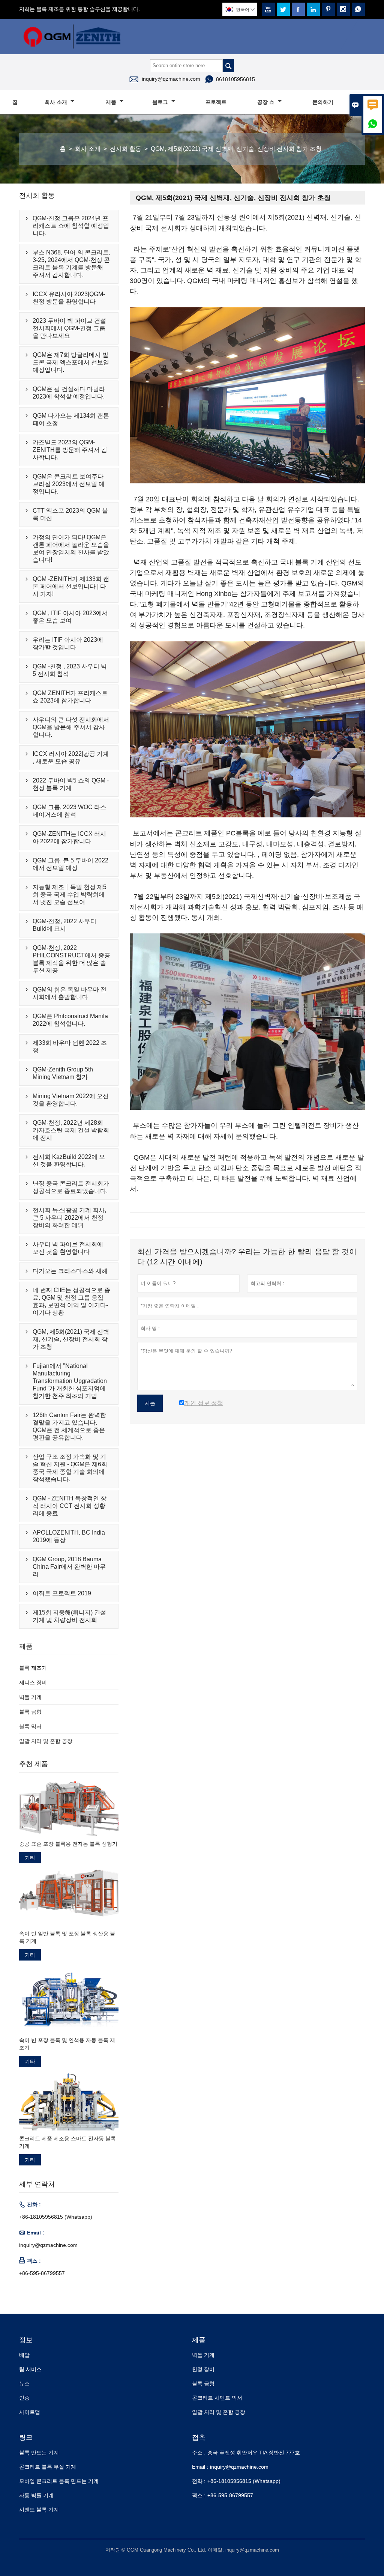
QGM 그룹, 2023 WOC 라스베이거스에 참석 (69, 811)
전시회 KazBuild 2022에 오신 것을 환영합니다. (69, 1161)
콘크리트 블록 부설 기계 (48, 2467)
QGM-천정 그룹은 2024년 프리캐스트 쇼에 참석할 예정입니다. (71, 226)
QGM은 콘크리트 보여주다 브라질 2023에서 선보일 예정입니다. (69, 484)
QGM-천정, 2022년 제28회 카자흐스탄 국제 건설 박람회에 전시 (71, 1130)
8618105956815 (235, 79)
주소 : (199, 2453)
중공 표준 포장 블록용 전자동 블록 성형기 (68, 1844)
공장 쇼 (267, 102)
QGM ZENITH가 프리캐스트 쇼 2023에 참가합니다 (70, 697)
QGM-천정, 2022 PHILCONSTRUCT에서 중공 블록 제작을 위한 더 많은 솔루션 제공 (71, 959)
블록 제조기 (33, 1668)
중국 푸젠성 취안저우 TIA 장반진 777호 (254, 2453)
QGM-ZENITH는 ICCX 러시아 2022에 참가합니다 (69, 837)
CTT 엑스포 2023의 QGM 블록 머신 (70, 514)
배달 (24, 2355)
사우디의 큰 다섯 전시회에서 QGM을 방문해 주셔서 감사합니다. (71, 727)
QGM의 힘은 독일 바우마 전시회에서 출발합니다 (70, 993)
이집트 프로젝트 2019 (62, 1593)
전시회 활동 (126, 149)
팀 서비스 (30, 2369)
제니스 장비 (33, 1682)
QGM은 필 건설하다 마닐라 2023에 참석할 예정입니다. (69, 393)
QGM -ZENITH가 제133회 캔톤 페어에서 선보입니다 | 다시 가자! (71, 586)
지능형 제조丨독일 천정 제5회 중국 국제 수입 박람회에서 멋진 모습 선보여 (70, 895)
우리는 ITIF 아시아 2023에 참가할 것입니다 (68, 643)
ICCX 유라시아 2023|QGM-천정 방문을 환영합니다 (69, 298)
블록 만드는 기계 (39, 2453)
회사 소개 (57, 102)
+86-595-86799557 (42, 2273)
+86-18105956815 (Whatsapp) (56, 2217)
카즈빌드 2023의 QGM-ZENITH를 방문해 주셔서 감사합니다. (70, 450)
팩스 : (199, 2495)
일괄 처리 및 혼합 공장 (46, 1741)
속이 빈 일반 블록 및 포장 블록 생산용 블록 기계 (67, 1937)
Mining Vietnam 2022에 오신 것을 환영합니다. (71, 1100)
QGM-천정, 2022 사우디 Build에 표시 (64, 925)
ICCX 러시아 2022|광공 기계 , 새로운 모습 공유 (71, 758)
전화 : (199, 2481)
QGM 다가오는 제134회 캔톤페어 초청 (71, 419)
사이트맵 (30, 2412)
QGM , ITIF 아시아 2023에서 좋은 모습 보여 (70, 617)
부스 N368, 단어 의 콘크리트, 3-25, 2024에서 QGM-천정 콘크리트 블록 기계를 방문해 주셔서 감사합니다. (71, 264)
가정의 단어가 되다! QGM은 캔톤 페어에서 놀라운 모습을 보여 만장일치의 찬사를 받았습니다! (71, 548)
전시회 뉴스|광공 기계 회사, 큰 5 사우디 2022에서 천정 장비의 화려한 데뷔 (69, 1218)
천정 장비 (203, 2369)
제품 (112, 102)
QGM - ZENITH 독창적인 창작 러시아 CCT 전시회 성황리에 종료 (70, 1506)
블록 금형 (30, 1712)
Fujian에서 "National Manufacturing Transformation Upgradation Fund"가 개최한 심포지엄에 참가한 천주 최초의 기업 (70, 1381)
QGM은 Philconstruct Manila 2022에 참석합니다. (70, 1020)
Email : (200, 2467)
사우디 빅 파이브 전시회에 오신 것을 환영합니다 (68, 1248)
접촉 (199, 2438)
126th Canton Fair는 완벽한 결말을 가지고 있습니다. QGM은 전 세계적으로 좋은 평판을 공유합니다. (69, 1426)
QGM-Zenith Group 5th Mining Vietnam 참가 (63, 1073)
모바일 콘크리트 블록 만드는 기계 (59, 2481)
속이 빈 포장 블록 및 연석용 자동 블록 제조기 (67, 2044)
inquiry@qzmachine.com (171, 79)
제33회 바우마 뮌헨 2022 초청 (70, 1046)
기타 (30, 1858)
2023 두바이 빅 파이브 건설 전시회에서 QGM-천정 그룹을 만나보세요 (69, 328)
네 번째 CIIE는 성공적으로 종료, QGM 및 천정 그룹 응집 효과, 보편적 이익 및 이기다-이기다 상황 (71, 1301)
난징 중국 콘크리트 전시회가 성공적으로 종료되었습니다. (71, 1187)
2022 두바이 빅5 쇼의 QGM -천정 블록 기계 (71, 784)
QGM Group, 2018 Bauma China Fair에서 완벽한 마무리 (69, 1567)
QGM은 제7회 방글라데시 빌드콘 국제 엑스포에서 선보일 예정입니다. (71, 362)
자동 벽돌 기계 (36, 2495)
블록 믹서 (30, 1726)
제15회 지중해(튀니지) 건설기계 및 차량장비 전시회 (69, 1616)
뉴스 (24, 2383)
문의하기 (323, 102)
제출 (150, 1403)
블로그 (161, 102)
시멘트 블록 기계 (39, 2510)
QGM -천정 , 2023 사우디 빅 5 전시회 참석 (70, 670)
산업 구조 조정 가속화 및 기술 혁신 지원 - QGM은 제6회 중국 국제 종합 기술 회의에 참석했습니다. (70, 1468)
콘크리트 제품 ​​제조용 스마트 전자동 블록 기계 (67, 2142)
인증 (24, 2398)
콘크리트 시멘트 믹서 (217, 2398)
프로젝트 (216, 102)
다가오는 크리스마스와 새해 (70, 1271)
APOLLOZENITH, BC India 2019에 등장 (69, 1536)
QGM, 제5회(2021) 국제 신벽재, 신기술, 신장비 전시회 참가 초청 (71, 1339)
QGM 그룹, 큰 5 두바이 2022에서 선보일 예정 (70, 864)
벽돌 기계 (30, 1697)
